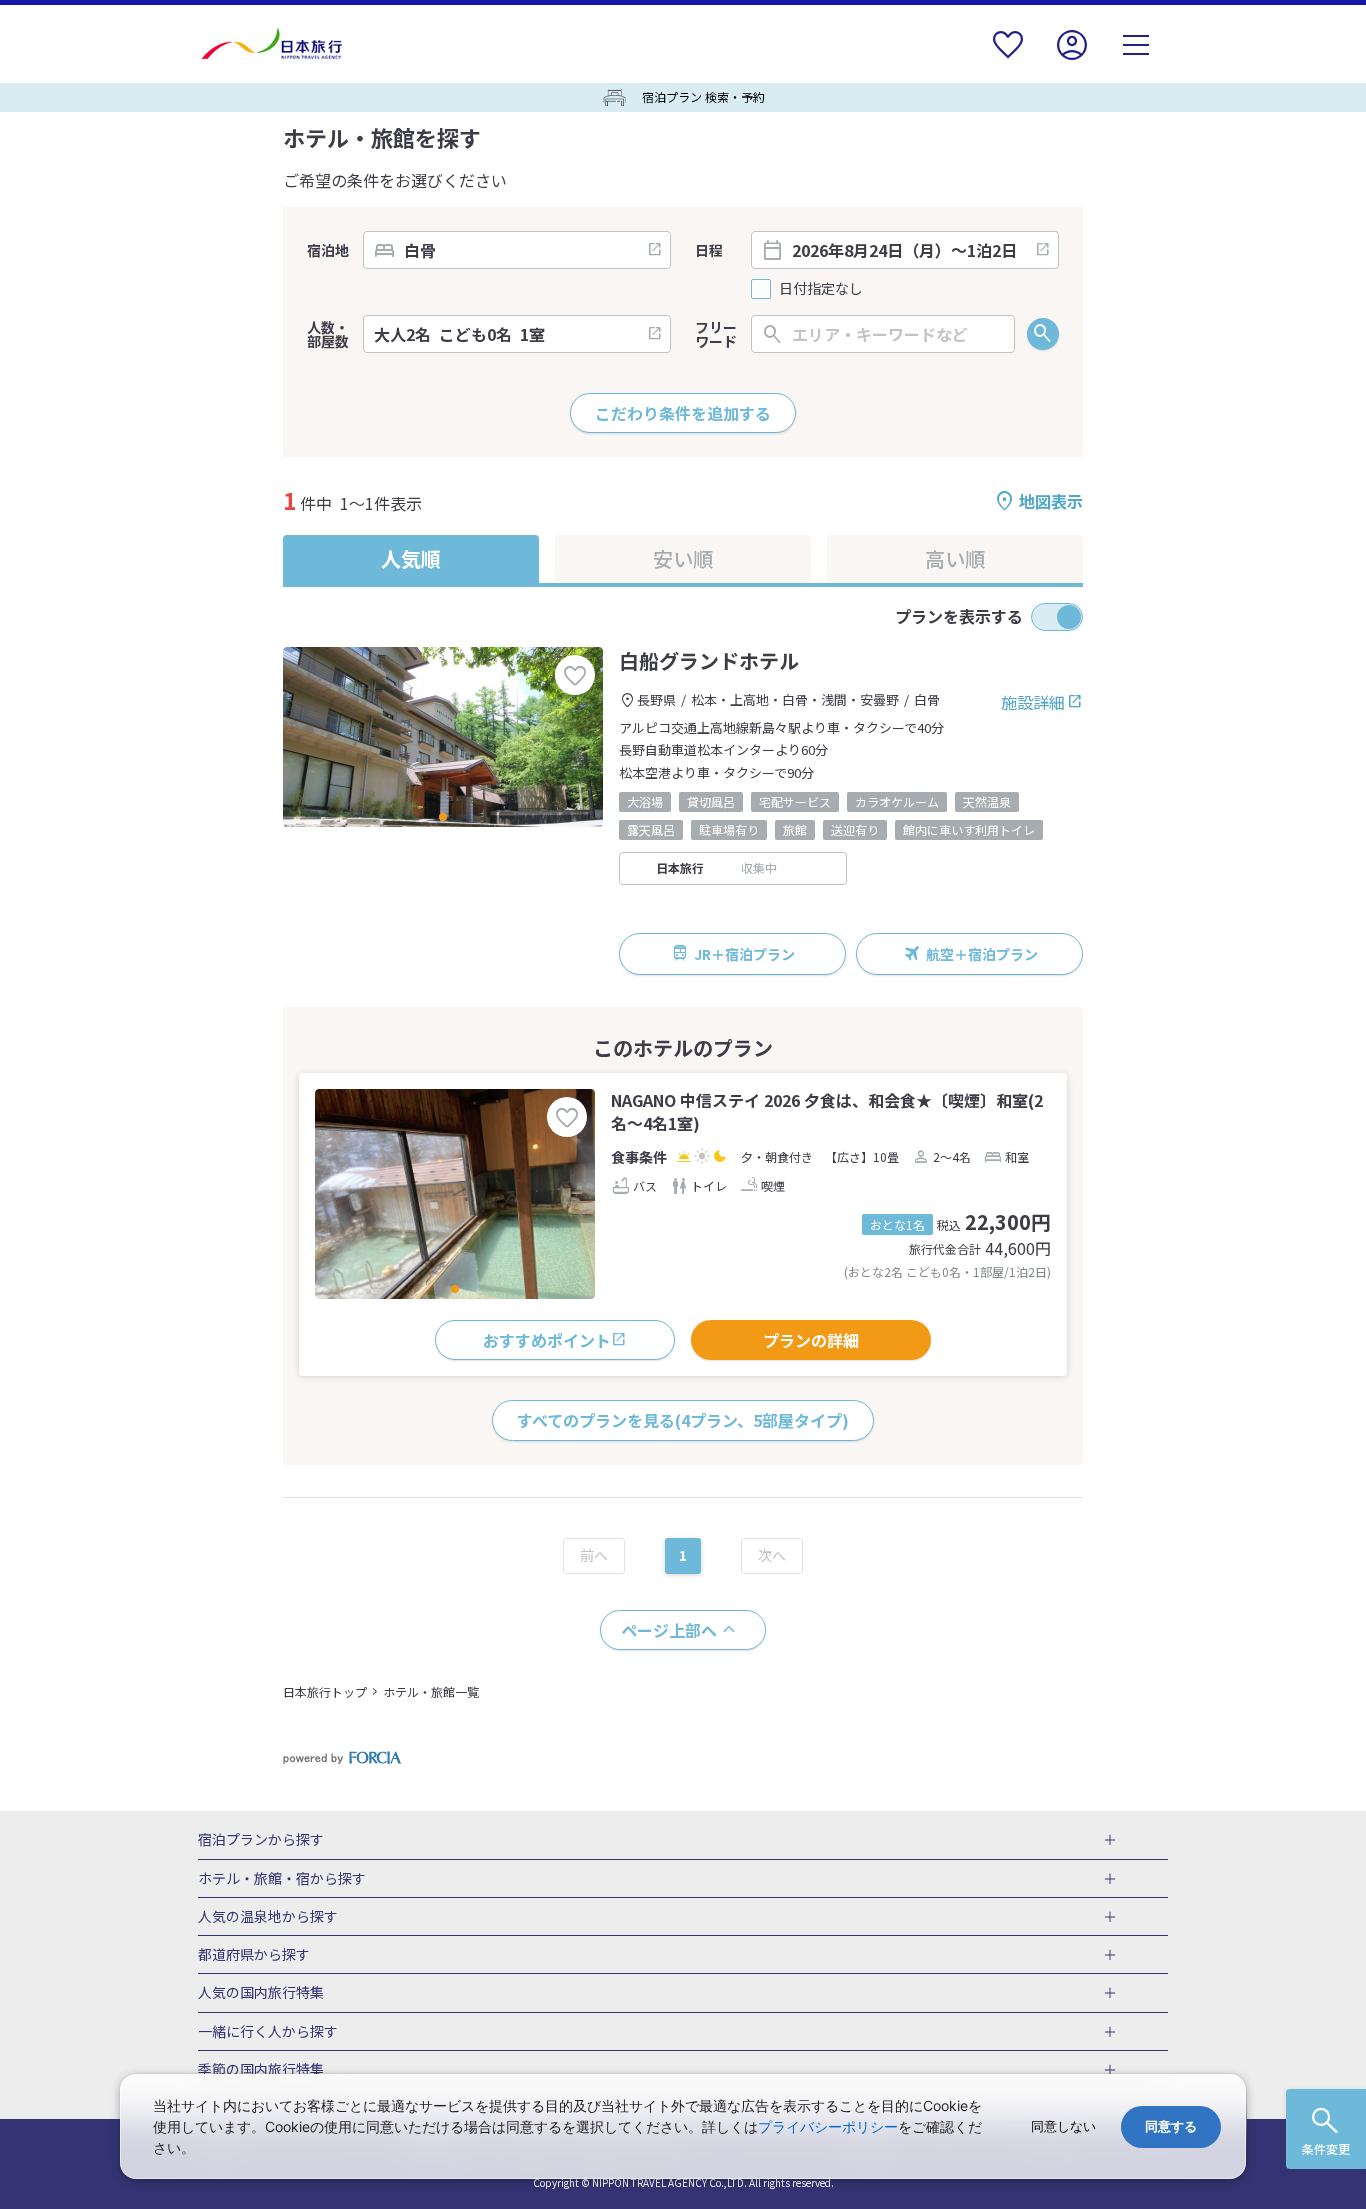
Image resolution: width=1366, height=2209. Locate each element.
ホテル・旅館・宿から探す (282, 1879)
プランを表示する (959, 616)
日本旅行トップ (325, 1691)
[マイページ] (1072, 57)
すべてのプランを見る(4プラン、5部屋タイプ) (683, 1420)
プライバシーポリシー (828, 2126)
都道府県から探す (254, 1955)
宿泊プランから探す (261, 1840)
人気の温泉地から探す (268, 1917)
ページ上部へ (669, 1630)
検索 (1043, 334)
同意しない (1063, 2126)
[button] (443, 817)
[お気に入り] (1008, 57)
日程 (709, 250)
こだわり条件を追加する (683, 413)
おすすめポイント (547, 1340)
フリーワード (716, 334)
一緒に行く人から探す (268, 2032)
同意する (1171, 2126)
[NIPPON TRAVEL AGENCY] (279, 44)
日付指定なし (821, 288)
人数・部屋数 (328, 334)
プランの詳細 (811, 1340)
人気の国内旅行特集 (261, 1993)
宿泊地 (328, 250)
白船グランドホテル (709, 660)
